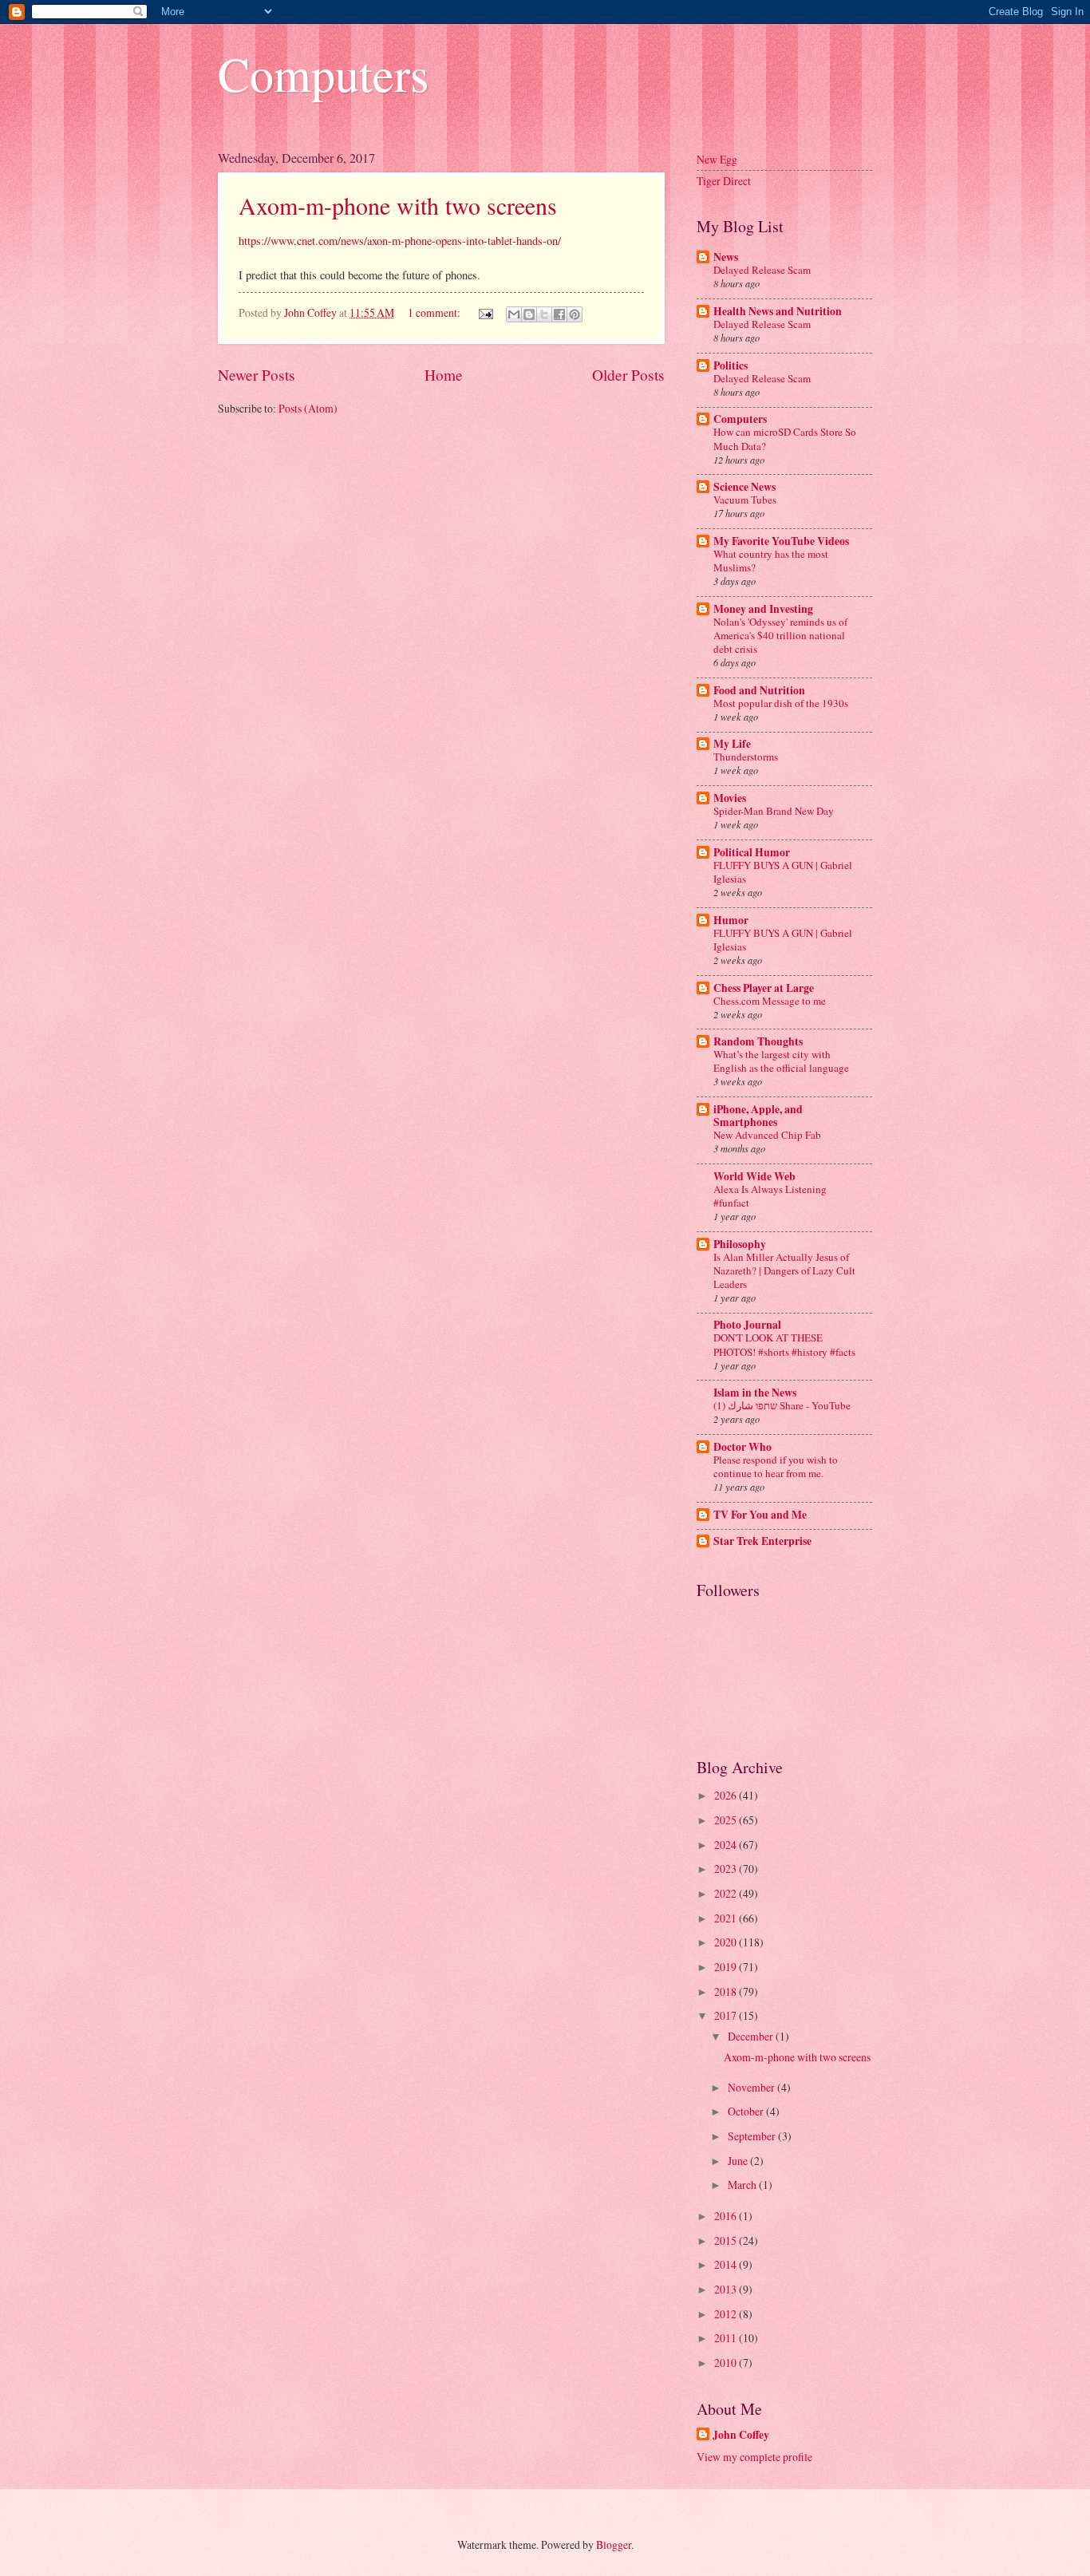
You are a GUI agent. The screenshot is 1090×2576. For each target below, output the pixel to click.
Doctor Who (742, 1447)
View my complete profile (754, 2457)
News (726, 257)
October (747, 2111)
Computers (323, 73)
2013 (727, 2289)
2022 (727, 1893)
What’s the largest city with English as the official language (781, 1061)
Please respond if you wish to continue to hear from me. (776, 1466)
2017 (727, 2015)
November (752, 2087)
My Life (732, 744)
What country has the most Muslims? (771, 561)
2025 (727, 1820)
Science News (744, 487)
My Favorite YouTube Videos (781, 541)
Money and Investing (763, 609)
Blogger (614, 2544)
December (752, 2036)
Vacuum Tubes (745, 500)
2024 (727, 1845)
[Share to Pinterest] (575, 314)
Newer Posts (257, 375)
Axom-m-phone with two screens (398, 205)
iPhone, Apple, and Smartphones (758, 1116)
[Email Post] (485, 312)
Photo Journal (747, 1325)
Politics (731, 365)
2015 (727, 2240)
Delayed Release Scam (762, 270)
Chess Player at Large (764, 988)
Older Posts (628, 375)
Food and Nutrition (759, 690)
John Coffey (741, 2435)
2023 (727, 1869)
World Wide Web (754, 1176)
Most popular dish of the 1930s (781, 703)
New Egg (717, 159)
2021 (727, 1918)
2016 (727, 2216)
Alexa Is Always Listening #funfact (770, 1196)
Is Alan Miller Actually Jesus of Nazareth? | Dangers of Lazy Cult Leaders (784, 1270)
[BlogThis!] (529, 314)
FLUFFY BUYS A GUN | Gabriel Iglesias (783, 872)
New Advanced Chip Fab (767, 1135)
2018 (727, 1991)
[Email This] (514, 314)
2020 (727, 1942)
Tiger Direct (724, 181)
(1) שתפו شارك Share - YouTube (782, 1405)
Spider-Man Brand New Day (774, 811)
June (739, 2161)
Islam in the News (755, 1393)
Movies (730, 798)
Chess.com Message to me (770, 1001)
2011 (727, 2338)
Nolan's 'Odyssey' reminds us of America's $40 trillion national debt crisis (780, 635)
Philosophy (740, 1244)
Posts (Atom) (308, 408)
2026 (727, 1795)
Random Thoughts (758, 1041)
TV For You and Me (760, 1515)
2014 (727, 2264)
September (753, 2136)
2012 (727, 2314)
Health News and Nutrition (778, 311)
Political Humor (752, 852)
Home (444, 375)
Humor (731, 920)
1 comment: (435, 312)
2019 (727, 1967)
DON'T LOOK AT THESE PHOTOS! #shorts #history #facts (784, 1344)
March (743, 2185)
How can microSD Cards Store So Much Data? (785, 439)
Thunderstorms (746, 757)
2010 (727, 2363)
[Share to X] (544, 314)
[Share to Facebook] (559, 314)
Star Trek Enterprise (762, 1541)
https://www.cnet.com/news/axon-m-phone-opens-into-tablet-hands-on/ (400, 241)
